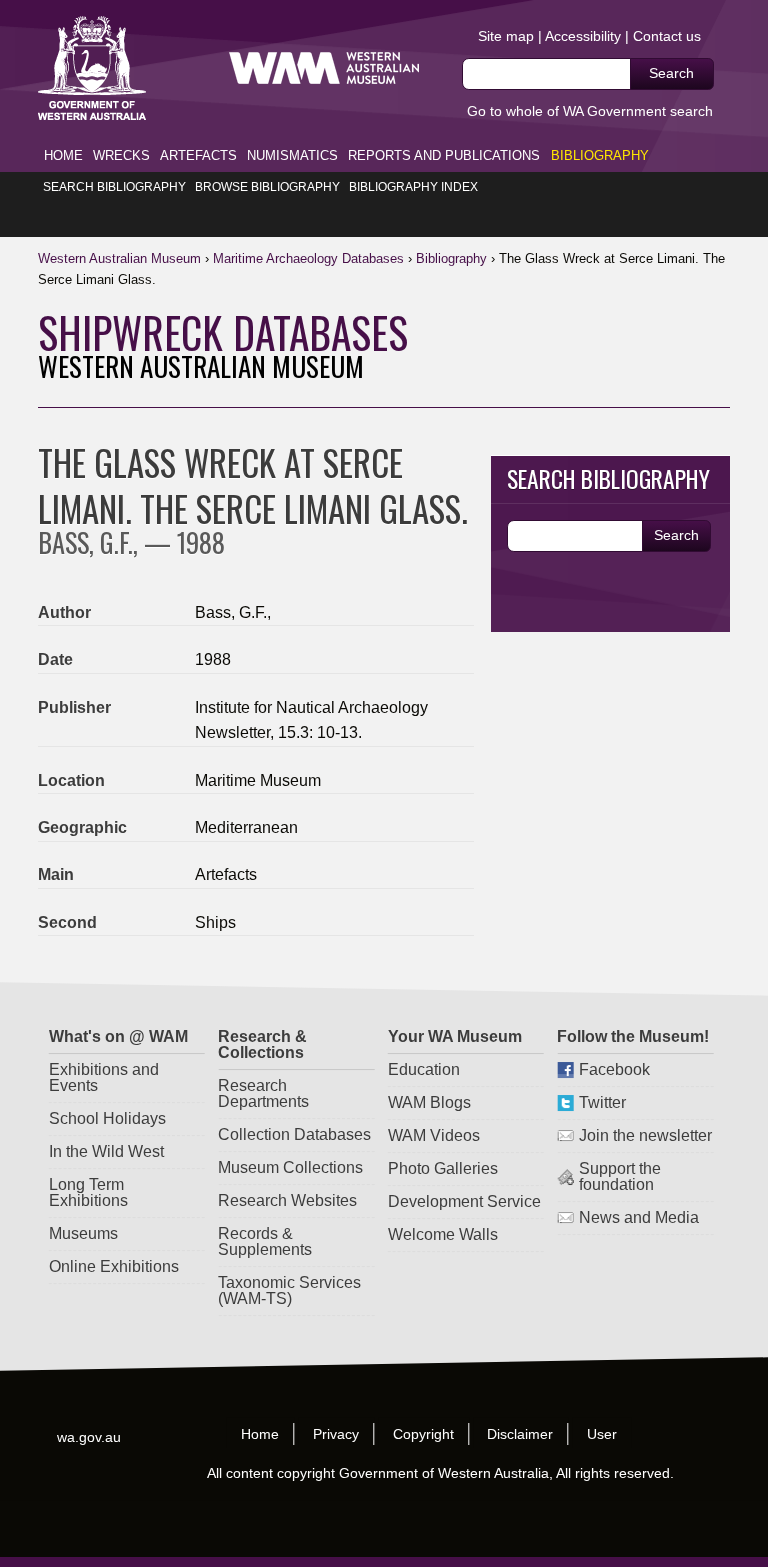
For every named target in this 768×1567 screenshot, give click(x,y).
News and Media (639, 1217)
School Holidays (106, 1118)
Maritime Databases (308, 258)
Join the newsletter (645, 1135)
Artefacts (198, 155)
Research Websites (287, 1200)
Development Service (464, 1201)
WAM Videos (434, 1135)
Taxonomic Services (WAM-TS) (289, 1290)
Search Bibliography (114, 187)
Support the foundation (620, 1176)
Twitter (602, 1102)
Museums (82, 1233)
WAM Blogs (429, 1102)
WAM (121, 258)
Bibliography (600, 155)
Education (424, 1069)
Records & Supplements (265, 1241)
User (603, 1434)
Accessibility (583, 36)
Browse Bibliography (267, 187)
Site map (506, 36)
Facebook (614, 1069)
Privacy (336, 1434)
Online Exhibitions (113, 1266)
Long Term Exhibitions (87, 1192)
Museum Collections (290, 1167)
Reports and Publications (444, 155)
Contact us (667, 36)
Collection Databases (294, 1134)
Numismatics (292, 155)
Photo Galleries (443, 1168)
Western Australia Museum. (324, 68)
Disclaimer (521, 1434)
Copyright (423, 1434)
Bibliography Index (413, 187)
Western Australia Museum (92, 68)
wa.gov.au (90, 1437)
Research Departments (263, 1093)
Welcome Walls (443, 1234)
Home (63, 155)
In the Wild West (105, 1151)
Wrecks (121, 155)
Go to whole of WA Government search (590, 111)
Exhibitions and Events (103, 1077)
